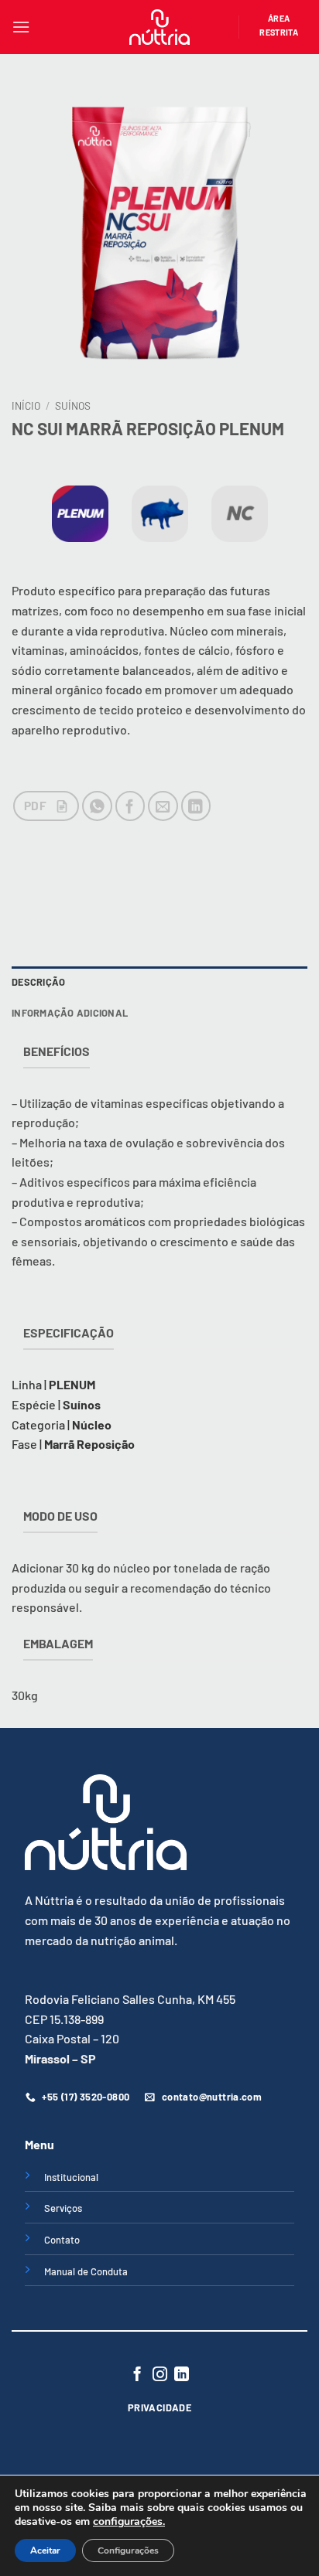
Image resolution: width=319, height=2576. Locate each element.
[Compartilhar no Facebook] (130, 806)
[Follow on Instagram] (159, 2375)
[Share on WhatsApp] (97, 806)
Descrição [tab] (38, 982)
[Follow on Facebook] (137, 2375)
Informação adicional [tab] (70, 1013)
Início (26, 405)
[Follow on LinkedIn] (182, 2375)
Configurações (128, 2550)
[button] (21, 27)
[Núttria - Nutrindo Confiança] (159, 27)
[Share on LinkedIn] (196, 806)
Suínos (73, 405)
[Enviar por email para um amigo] (163, 806)
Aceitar (45, 2550)
